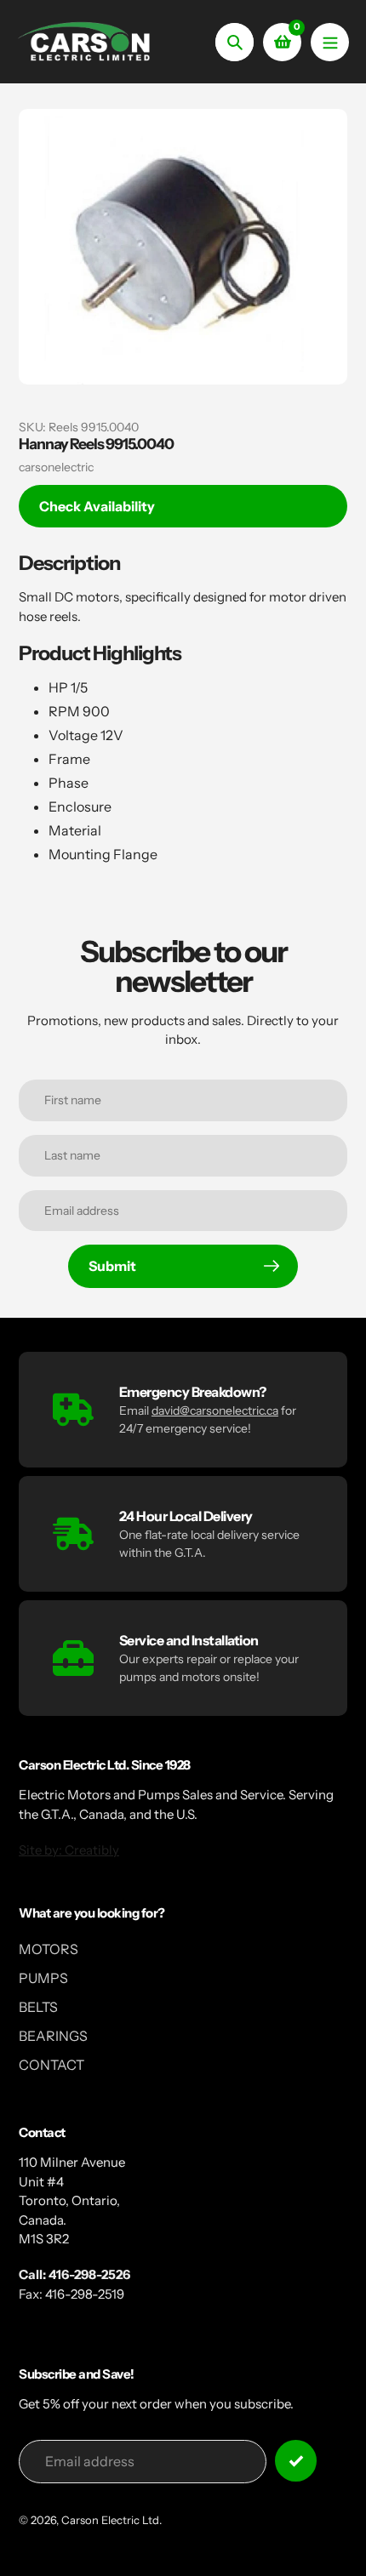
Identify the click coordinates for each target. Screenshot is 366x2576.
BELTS (38, 2007)
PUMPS (43, 1978)
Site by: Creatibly (69, 1850)
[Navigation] (330, 42)
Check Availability (97, 506)
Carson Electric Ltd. (112, 2520)
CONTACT (51, 2065)
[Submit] (296, 2461)
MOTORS (49, 1949)
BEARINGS (53, 2036)
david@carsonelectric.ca (215, 1411)
